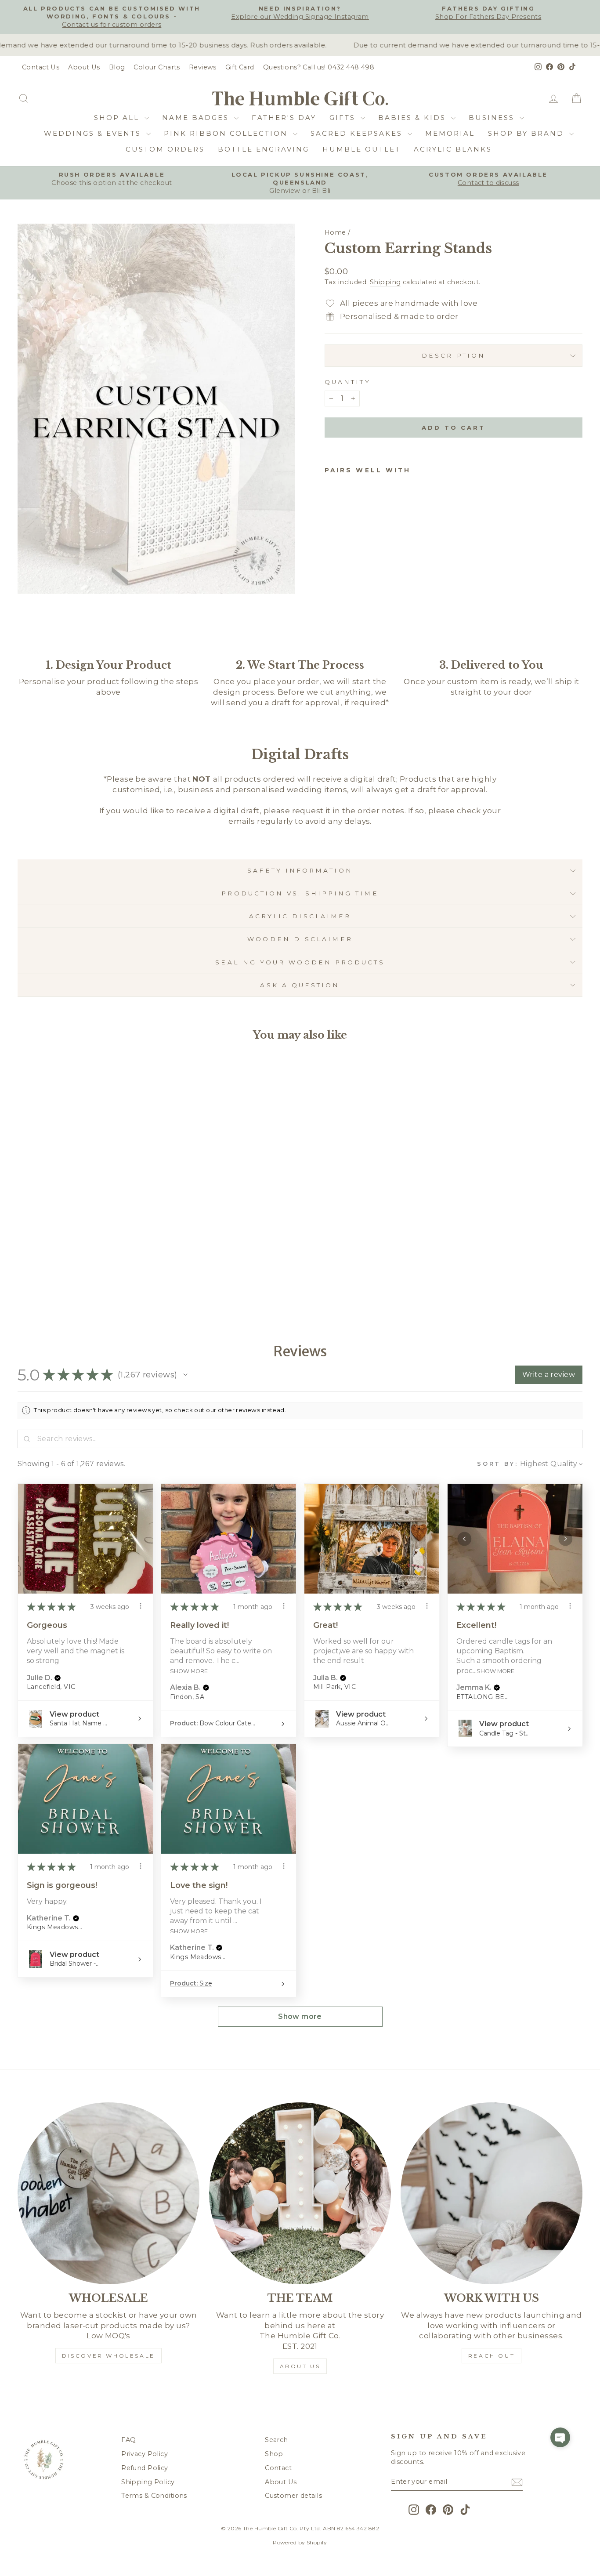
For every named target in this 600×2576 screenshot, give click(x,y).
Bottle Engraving (264, 149)
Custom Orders (165, 149)
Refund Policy (145, 2468)
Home (335, 232)
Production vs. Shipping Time (300, 893)
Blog (117, 67)
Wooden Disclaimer (300, 939)
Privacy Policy (145, 2454)
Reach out (492, 2356)
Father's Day (284, 118)
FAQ (128, 2440)
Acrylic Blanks (453, 149)
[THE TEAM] (300, 2193)
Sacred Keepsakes (358, 133)
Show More (189, 1671)
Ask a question (300, 985)
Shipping (385, 282)
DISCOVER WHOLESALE (108, 2356)
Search (277, 2440)
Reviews (203, 67)
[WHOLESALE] (108, 2193)
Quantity (348, 382)
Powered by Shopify (300, 2542)
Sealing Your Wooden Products (300, 962)
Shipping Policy (148, 2482)
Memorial (450, 133)
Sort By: (498, 1464)
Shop (274, 2454)
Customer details (293, 2496)
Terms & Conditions (154, 2496)
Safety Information (300, 870)
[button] (185, 1375)
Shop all (118, 118)
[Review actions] (141, 1606)
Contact (278, 2468)
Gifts (344, 118)
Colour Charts (157, 67)
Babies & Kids (414, 118)
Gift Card (240, 67)
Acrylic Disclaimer (300, 916)
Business (493, 118)
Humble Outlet (361, 149)
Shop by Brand (528, 133)
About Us (84, 67)
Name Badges (197, 118)
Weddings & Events (94, 133)
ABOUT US (300, 2366)
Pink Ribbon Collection (227, 133)
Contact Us (41, 67)
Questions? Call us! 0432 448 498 (319, 67)
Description (454, 355)
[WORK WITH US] (492, 2193)
